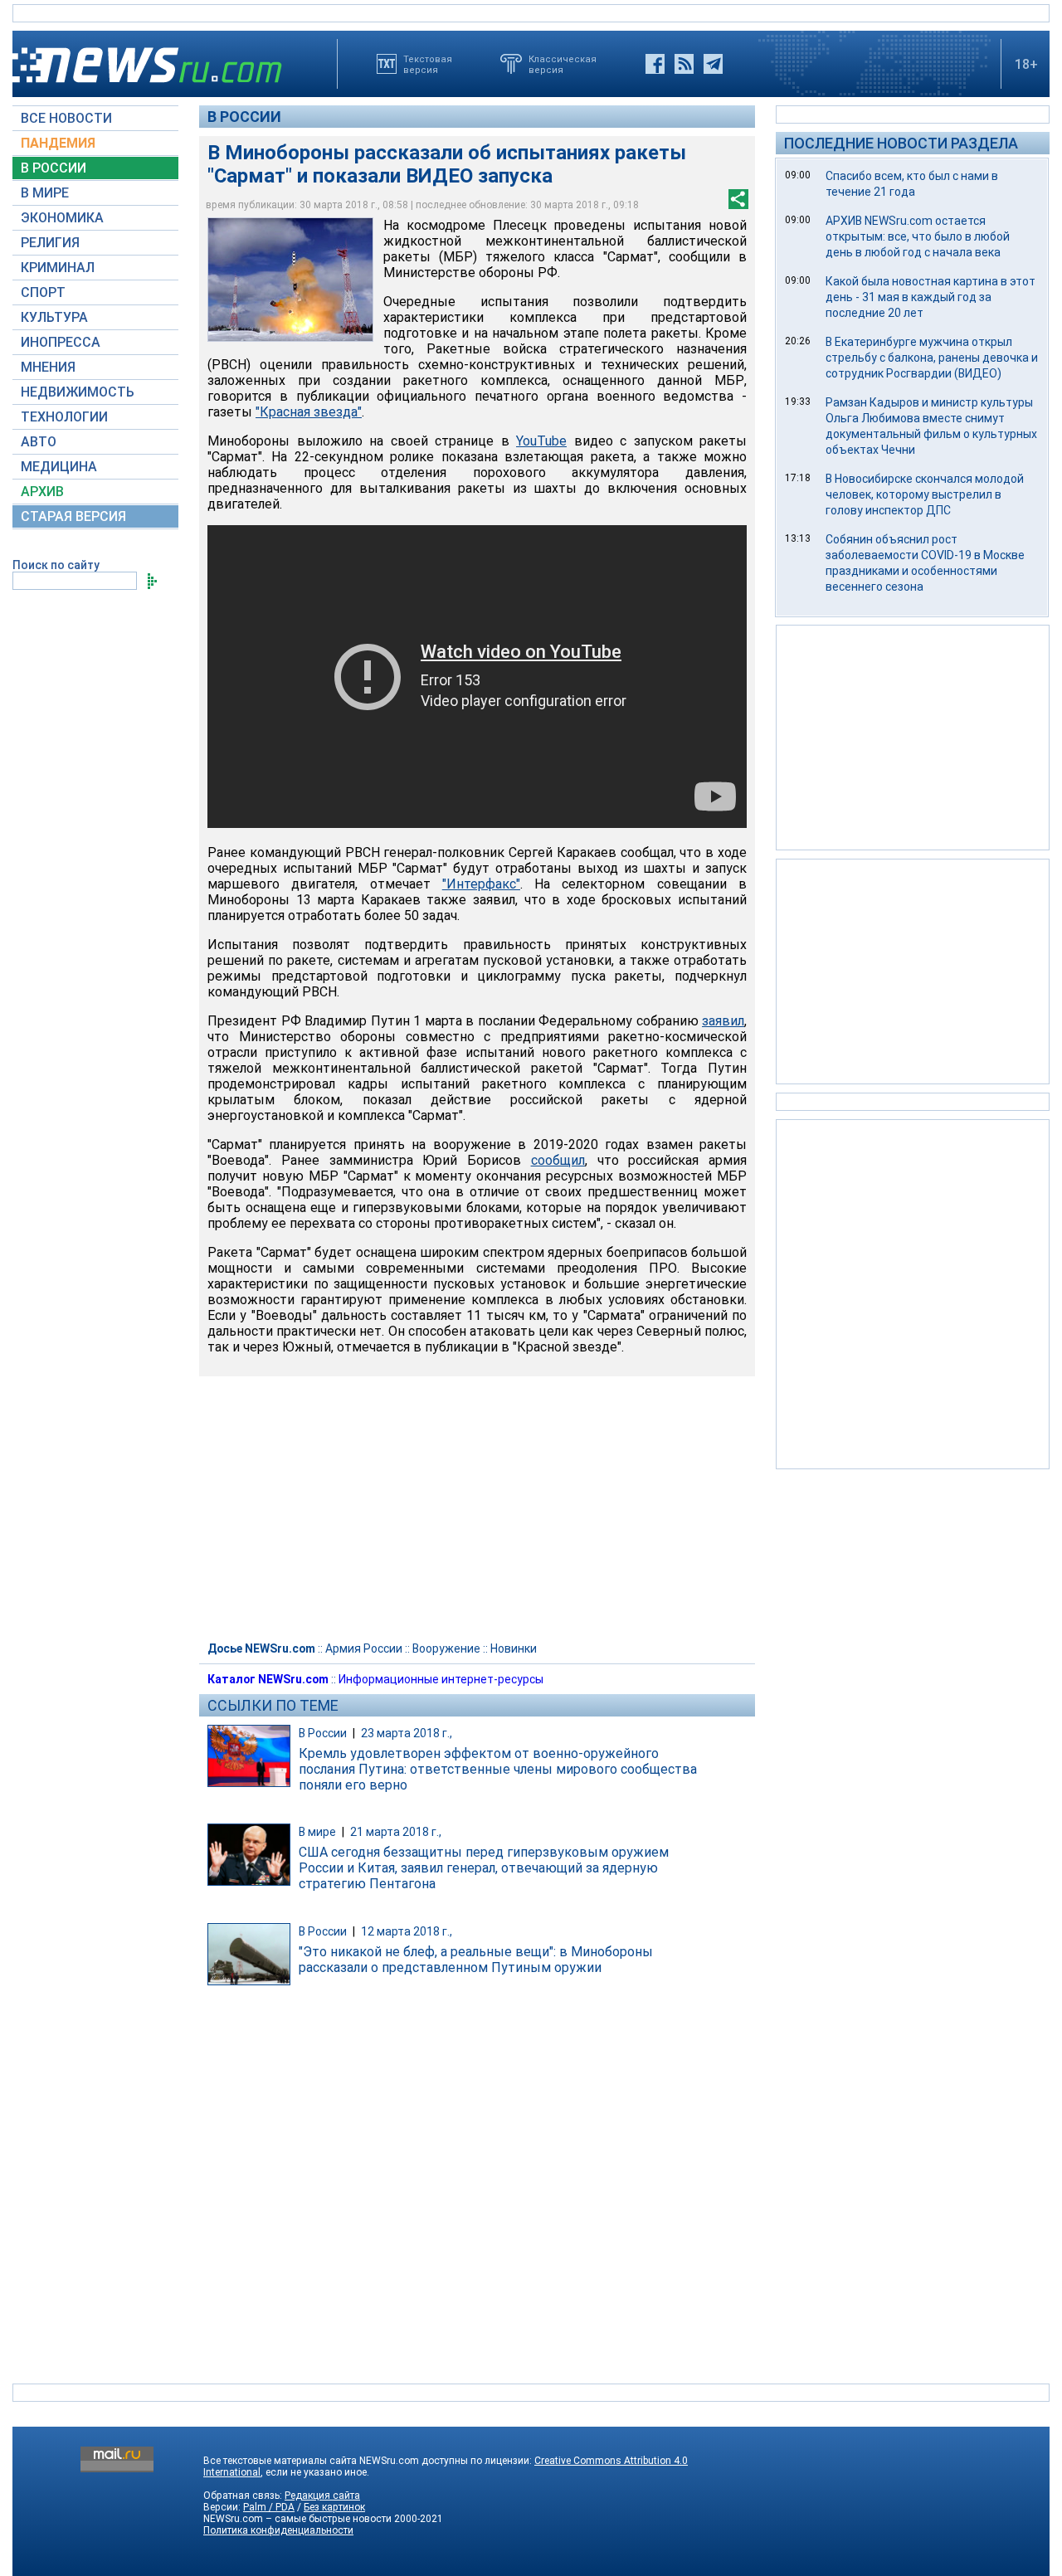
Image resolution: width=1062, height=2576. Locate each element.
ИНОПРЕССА (61, 342)
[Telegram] (713, 64)
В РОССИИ (54, 168)
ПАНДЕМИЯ (58, 143)
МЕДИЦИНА (59, 467)
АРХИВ (42, 492)
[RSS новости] (684, 64)
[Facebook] (655, 64)
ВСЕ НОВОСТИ (66, 118)
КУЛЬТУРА (54, 317)
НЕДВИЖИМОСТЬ (78, 392)
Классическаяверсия (563, 64)
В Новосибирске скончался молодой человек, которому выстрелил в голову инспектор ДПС (925, 494)
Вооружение (446, 1648)
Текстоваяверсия (428, 64)
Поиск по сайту (56, 565)
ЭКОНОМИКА (62, 218)
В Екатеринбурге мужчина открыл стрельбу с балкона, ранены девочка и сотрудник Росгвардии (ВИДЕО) (932, 358)
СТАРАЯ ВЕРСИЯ (73, 516)
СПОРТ (43, 292)
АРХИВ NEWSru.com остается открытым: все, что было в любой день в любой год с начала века (918, 236)
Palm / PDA (269, 2507)
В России (244, 117)
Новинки (514, 1648)
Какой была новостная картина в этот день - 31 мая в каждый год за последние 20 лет (930, 297)
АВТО (39, 442)
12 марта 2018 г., (407, 1931)
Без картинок (334, 2507)
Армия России (364, 1648)
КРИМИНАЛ (58, 268)
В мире (317, 1832)
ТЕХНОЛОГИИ (64, 417)
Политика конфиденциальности (278, 2530)
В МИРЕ (45, 193)
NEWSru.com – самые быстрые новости (297, 2519)
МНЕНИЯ (48, 367)
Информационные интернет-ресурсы (441, 1679)
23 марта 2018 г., (407, 1733)
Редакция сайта (322, 2496)
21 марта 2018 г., (396, 1832)
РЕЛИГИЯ (50, 243)
